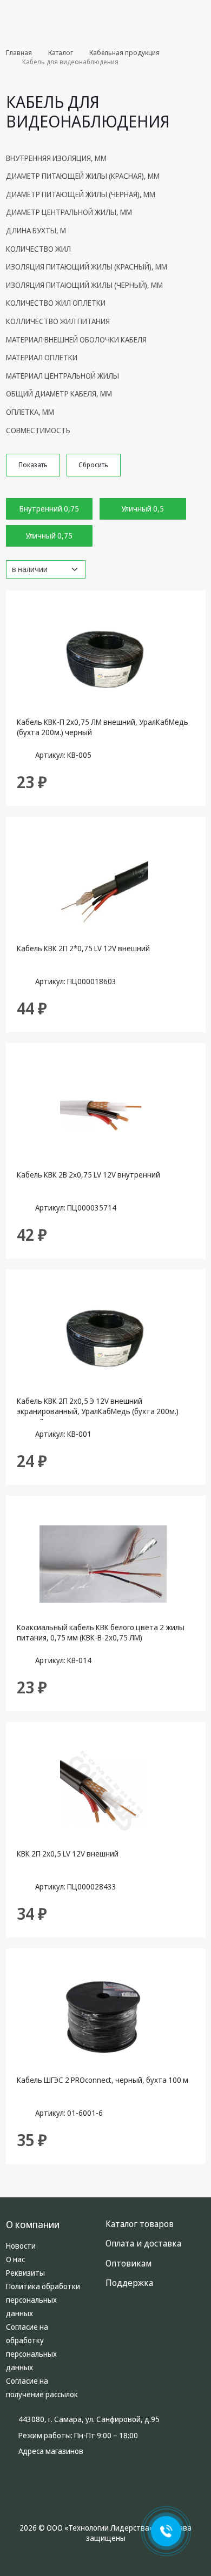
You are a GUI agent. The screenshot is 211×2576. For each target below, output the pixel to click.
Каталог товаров (189, 16)
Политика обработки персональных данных (43, 2300)
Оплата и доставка (143, 2243)
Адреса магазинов (51, 2451)
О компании (33, 2224)
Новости (21, 2246)
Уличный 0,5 (143, 509)
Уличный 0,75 (49, 536)
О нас (15, 2259)
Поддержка (129, 2283)
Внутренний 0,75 (49, 509)
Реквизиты (25, 2273)
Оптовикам (128, 2263)
